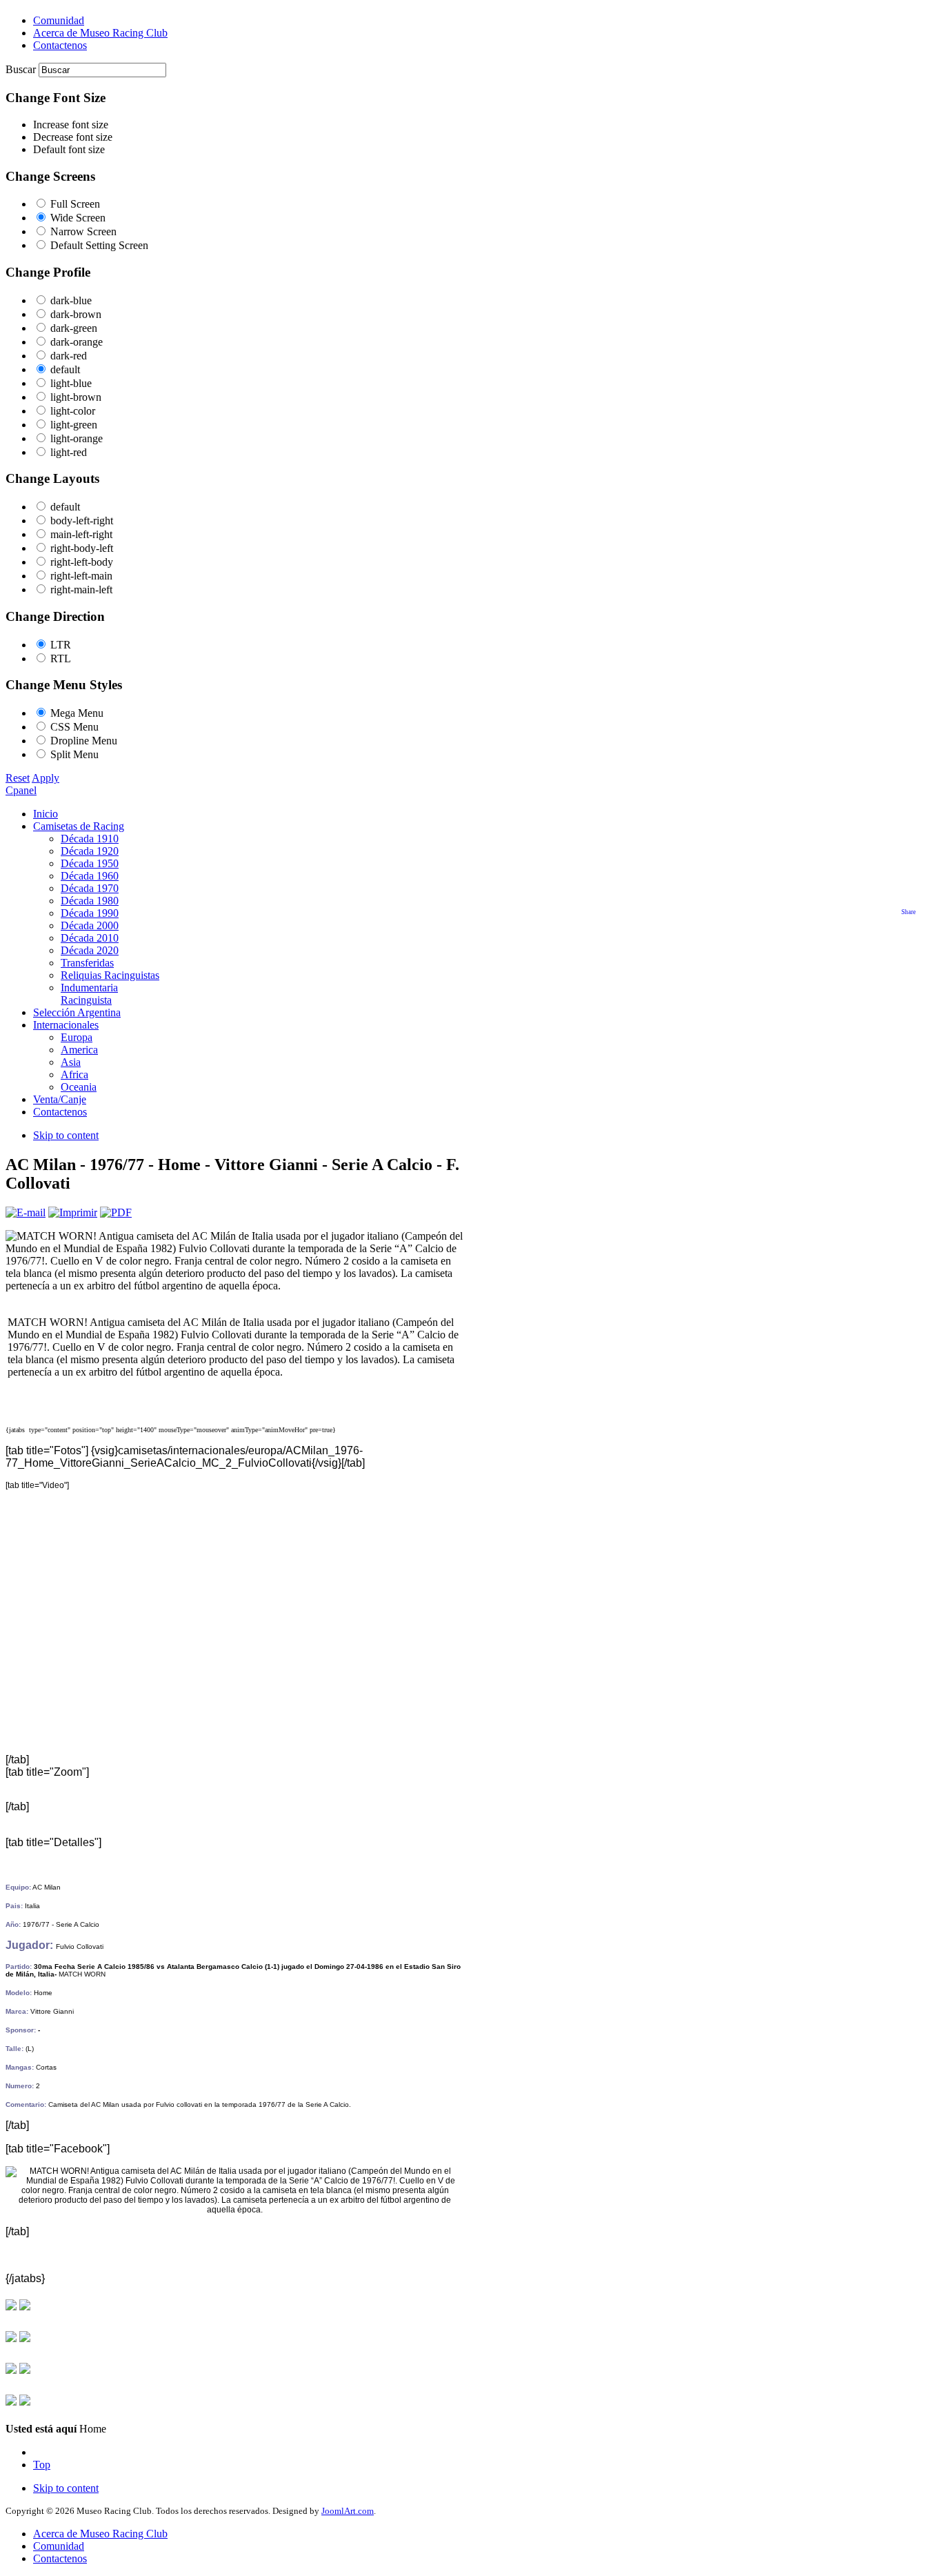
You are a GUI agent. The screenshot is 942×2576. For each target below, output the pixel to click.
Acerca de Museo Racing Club (100, 2534)
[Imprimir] (73, 1212)
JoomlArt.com (348, 2511)
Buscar (22, 69)
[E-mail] (26, 1212)
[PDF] (116, 1212)
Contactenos (60, 2558)
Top (42, 2465)
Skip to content (66, 1135)
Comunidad (59, 2546)
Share (909, 912)
